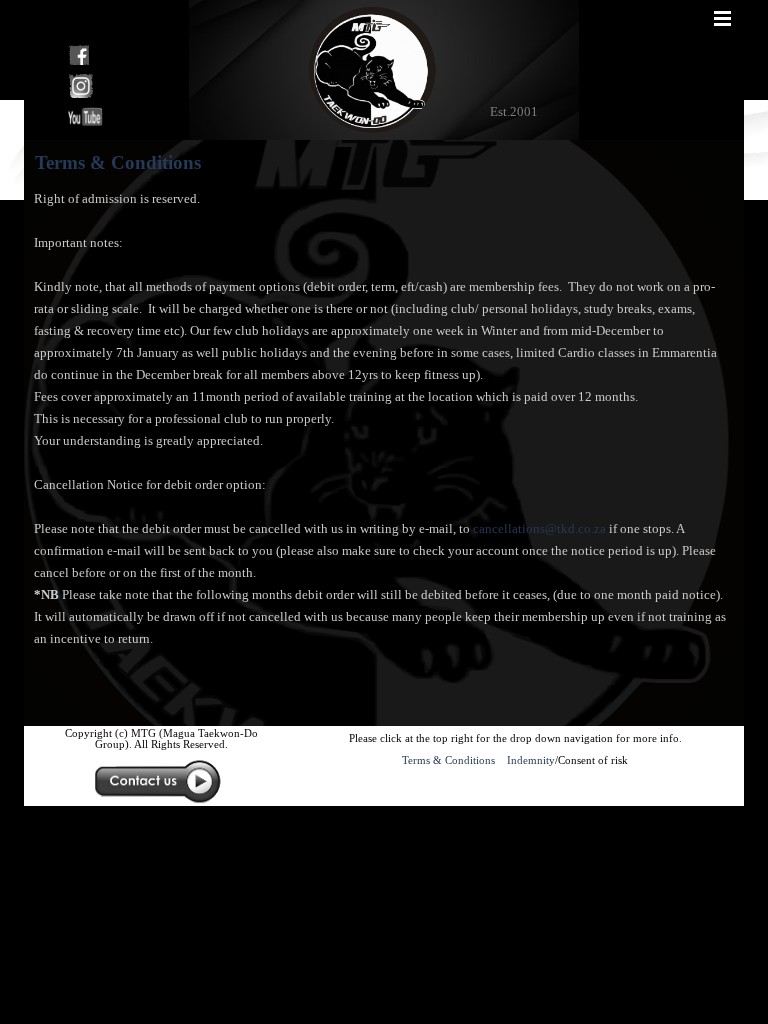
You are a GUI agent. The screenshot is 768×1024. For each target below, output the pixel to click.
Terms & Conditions (451, 760)
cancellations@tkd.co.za (539, 528)
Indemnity (531, 760)
